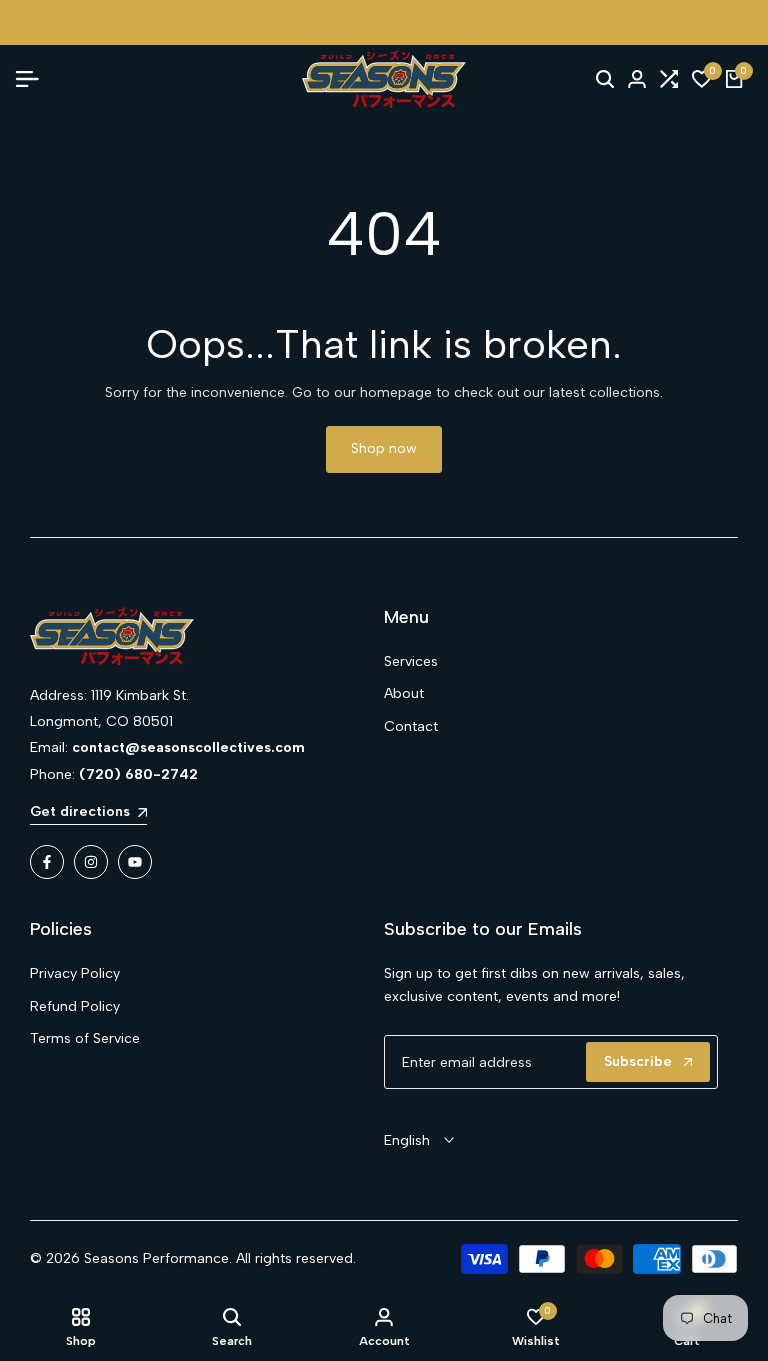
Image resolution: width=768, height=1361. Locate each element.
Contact (411, 726)
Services (411, 661)
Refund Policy (75, 1006)
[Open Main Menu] (35, 79)
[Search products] (605, 79)
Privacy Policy (75, 973)
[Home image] (197, 636)
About (404, 693)
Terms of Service (85, 1038)
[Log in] (637, 79)
